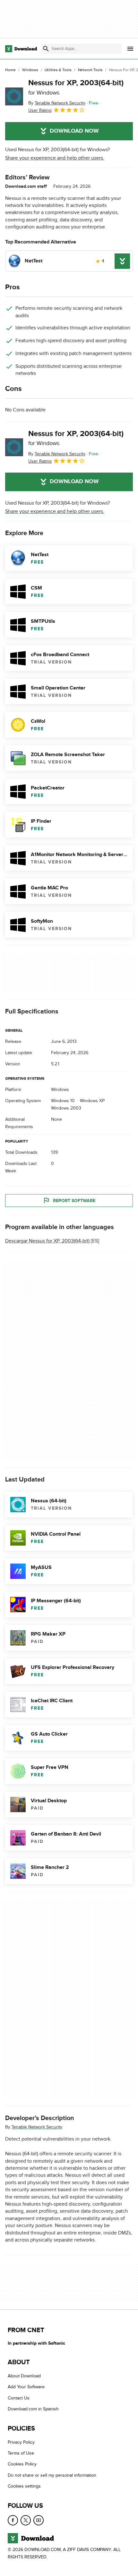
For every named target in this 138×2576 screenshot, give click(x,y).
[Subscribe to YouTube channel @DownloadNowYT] (39, 2520)
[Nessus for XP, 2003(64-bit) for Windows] (14, 96)
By (57, 103)
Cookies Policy (22, 2464)
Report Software (74, 1201)
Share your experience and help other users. (55, 158)
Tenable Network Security (37, 2127)
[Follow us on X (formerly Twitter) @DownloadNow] (26, 2520)
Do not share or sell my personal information (52, 2475)
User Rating (40, 110)
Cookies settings (24, 2486)
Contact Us (19, 2398)
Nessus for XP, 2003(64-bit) (76, 87)
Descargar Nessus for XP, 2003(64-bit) (47, 1241)
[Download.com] (21, 49)
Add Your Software (26, 2387)
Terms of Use (21, 2453)
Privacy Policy (21, 2442)
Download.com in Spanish (33, 2409)
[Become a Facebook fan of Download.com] (13, 2520)
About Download (24, 2376)
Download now (74, 131)
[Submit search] (46, 49)
